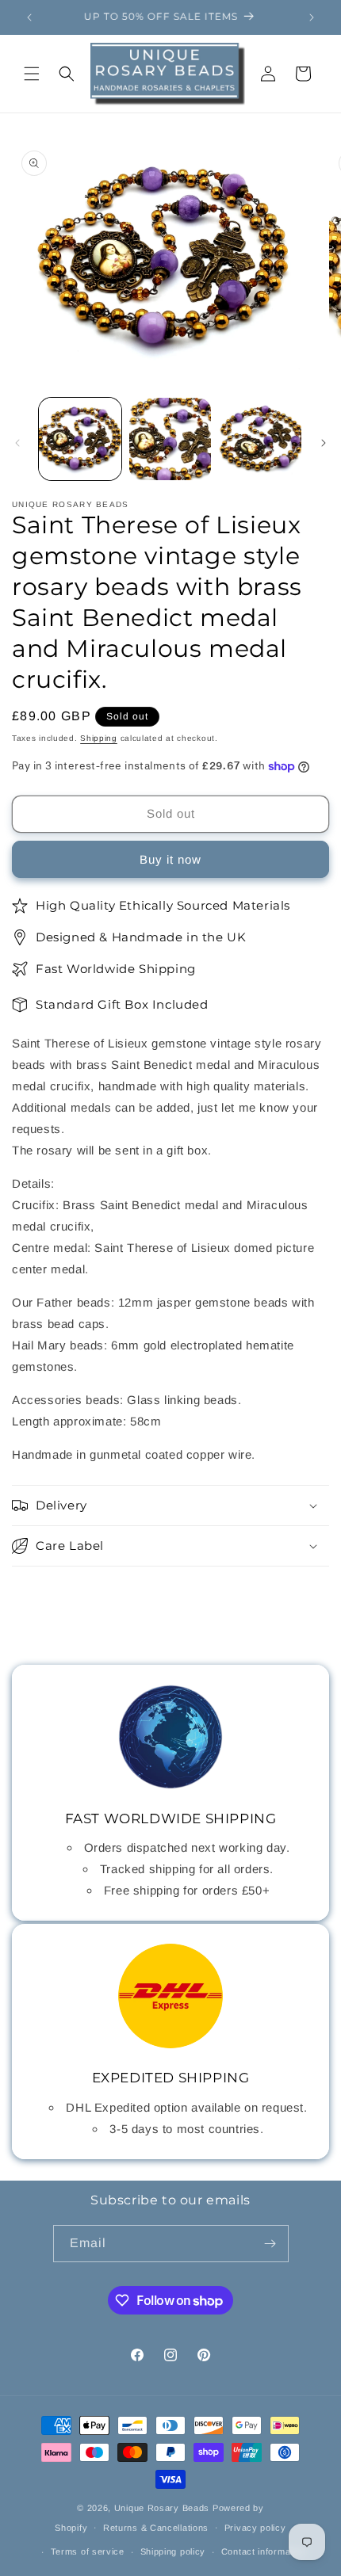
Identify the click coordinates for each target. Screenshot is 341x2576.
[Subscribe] (270, 2244)
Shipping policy (173, 2551)
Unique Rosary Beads (162, 2508)
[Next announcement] (312, 17)
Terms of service (88, 2551)
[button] (32, 74)
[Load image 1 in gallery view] (80, 439)
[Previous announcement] (29, 17)
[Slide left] (17, 443)
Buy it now (170, 859)
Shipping (99, 738)
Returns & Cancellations (156, 2528)
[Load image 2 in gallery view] (170, 439)
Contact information (264, 2551)
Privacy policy (255, 2528)
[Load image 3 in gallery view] (260, 439)
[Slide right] (324, 443)
